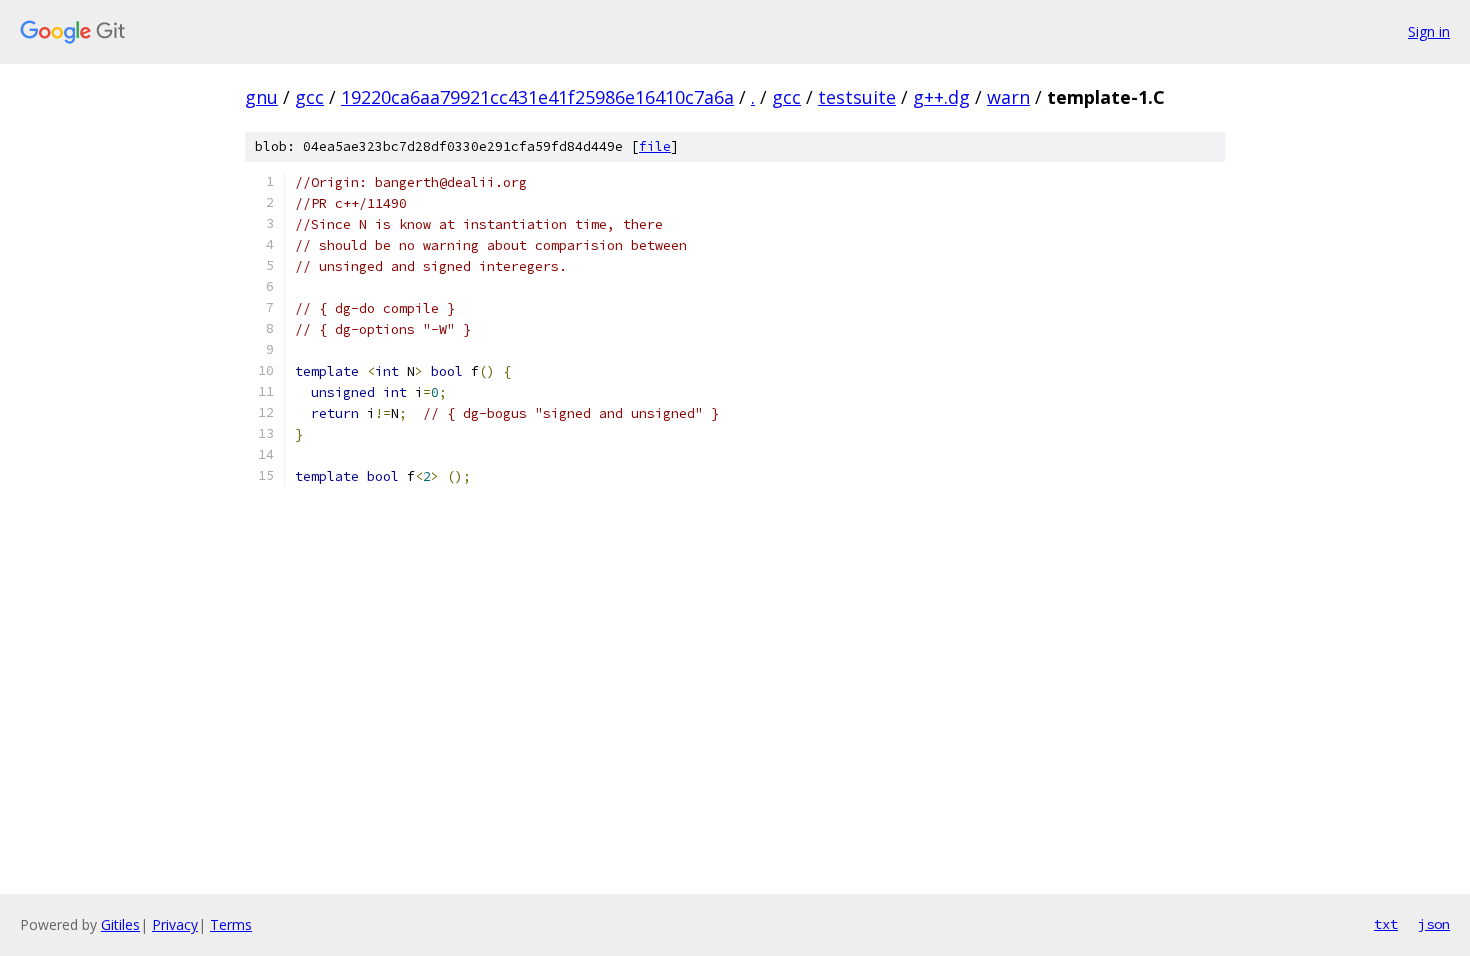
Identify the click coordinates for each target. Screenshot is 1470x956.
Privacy (175, 924)
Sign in (1429, 31)
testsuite (857, 97)
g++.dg (941, 97)
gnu (261, 97)
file (655, 146)
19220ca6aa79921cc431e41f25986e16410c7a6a (537, 97)
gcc (309, 97)
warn (1008, 97)
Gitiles (120, 924)
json (1434, 924)
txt (1386, 924)
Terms (231, 924)
